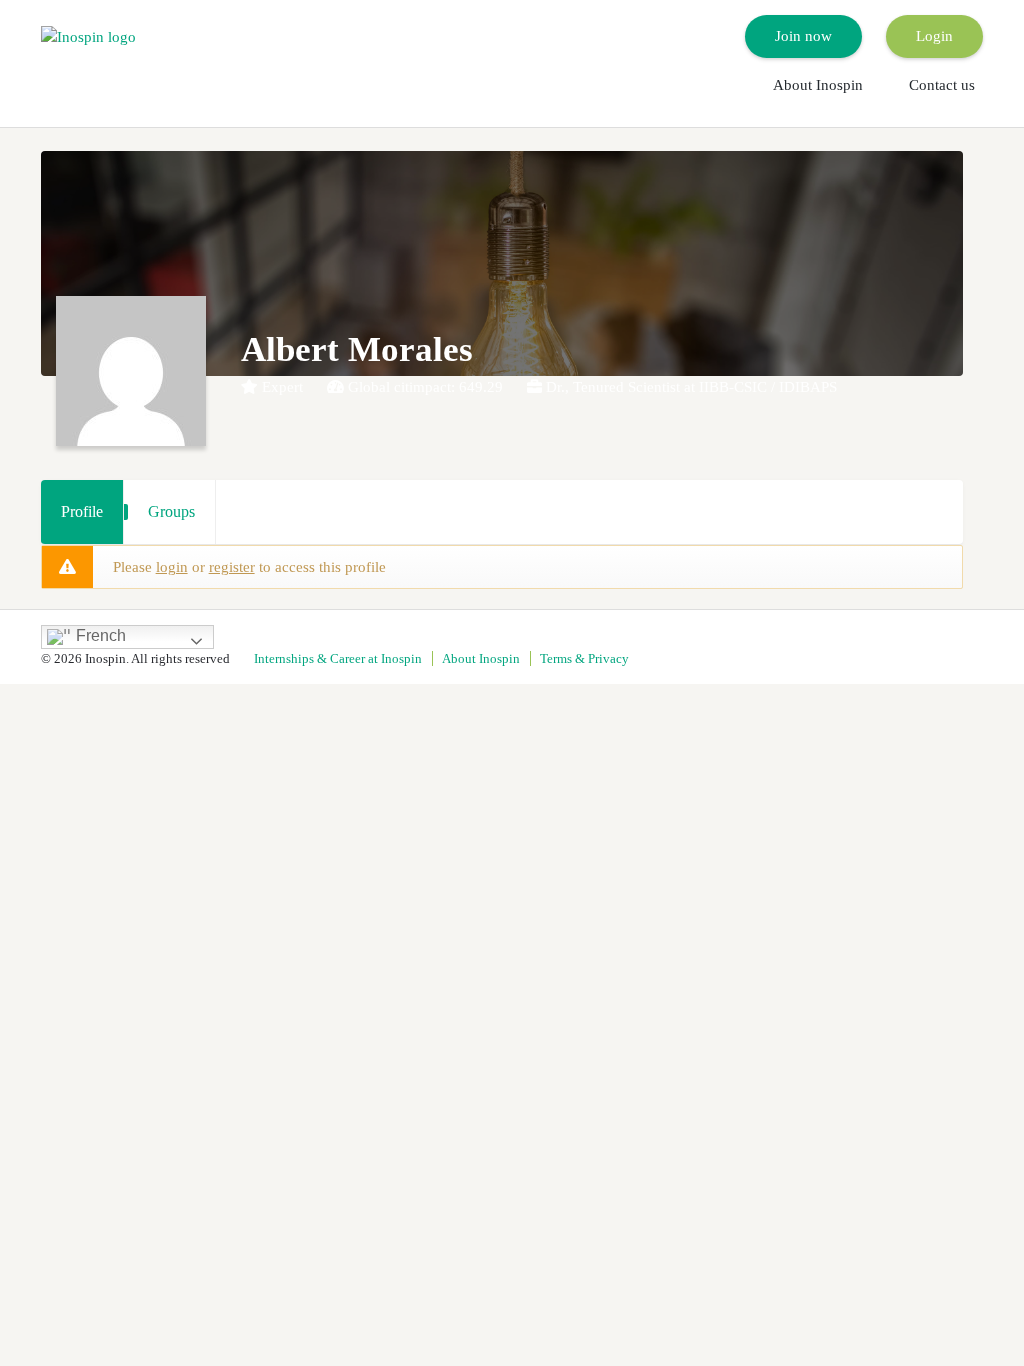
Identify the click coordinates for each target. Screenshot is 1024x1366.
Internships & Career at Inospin (338, 658)
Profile (82, 511)
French (99, 635)
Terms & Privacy (584, 658)
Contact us (942, 85)
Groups (171, 511)
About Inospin (818, 85)
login (172, 567)
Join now (803, 36)
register (232, 567)
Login (934, 36)
